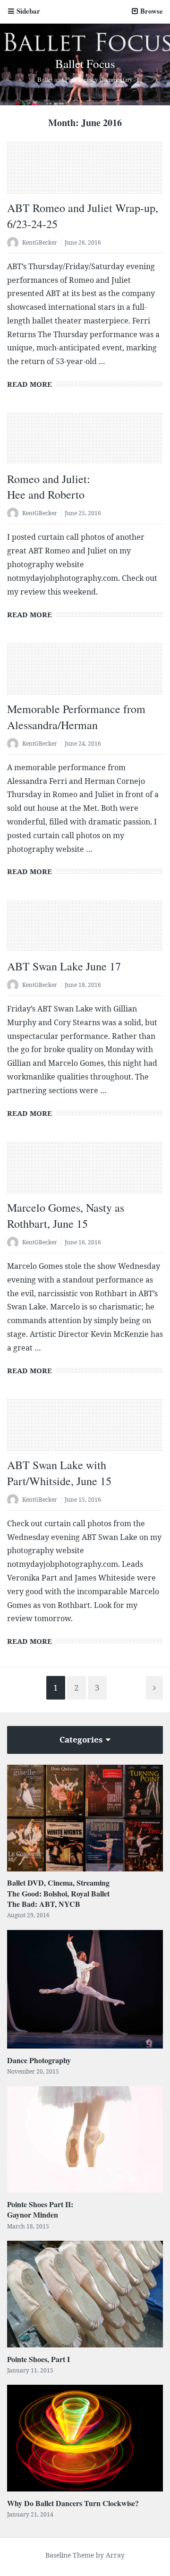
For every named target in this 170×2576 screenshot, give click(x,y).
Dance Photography (39, 2060)
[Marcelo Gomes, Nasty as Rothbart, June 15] (85, 1173)
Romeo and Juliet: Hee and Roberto (49, 487)
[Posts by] (15, 243)
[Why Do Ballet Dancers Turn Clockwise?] (85, 2438)
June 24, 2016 (83, 744)
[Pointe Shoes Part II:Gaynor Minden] (85, 2139)
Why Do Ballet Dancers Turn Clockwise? (73, 2503)
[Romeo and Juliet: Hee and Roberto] (85, 444)
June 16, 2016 (83, 1242)
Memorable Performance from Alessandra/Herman (76, 717)
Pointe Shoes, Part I (38, 2359)
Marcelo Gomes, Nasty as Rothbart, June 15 (66, 1216)
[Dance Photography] (85, 1989)
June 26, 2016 (83, 242)
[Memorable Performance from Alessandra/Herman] (85, 674)
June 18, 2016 (83, 985)
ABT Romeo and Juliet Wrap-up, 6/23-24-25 (83, 216)
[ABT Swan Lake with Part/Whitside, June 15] (85, 1430)
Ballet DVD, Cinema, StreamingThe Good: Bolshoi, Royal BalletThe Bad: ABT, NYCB (58, 1893)
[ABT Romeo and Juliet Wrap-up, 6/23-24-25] (85, 173)
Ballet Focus (85, 64)
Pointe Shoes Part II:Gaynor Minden (40, 2209)
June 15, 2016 (83, 1500)
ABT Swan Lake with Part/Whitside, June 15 (59, 1473)
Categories (82, 1739)
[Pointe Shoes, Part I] (85, 2294)
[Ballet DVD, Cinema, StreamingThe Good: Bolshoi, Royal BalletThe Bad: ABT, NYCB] (85, 1818)
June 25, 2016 (83, 513)
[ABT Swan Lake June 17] (85, 931)
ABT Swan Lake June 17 (64, 966)
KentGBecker (40, 242)
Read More (30, 384)
